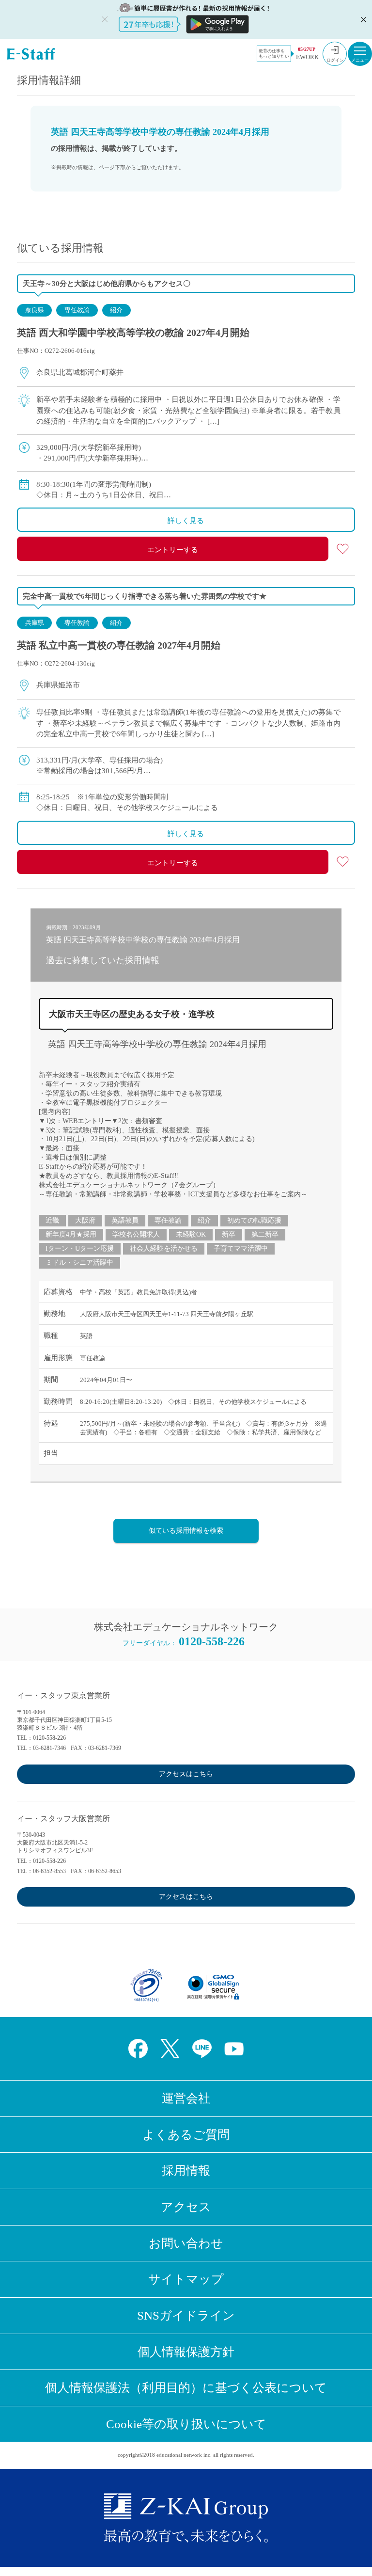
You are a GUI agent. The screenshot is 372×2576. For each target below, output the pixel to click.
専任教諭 (77, 310)
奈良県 (35, 310)
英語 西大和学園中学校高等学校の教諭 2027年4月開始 (133, 333)
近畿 (52, 1220)
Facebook (138, 2049)
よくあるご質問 (186, 2135)
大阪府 (85, 1220)
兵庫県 (35, 623)
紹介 (116, 310)
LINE (202, 2049)
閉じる (362, 19)
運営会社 (186, 2098)
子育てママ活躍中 (241, 1248)
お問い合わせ (186, 2243)
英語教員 (125, 1220)
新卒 (229, 1234)
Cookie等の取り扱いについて (186, 2424)
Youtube (234, 2049)
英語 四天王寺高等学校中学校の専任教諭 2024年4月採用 (157, 1044)
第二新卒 (265, 1234)
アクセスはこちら (186, 1774)
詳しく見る (186, 521)
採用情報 (186, 2171)
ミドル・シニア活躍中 (79, 1263)
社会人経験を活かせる (164, 1248)
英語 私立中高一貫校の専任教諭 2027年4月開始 (119, 645)
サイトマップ (186, 2279)
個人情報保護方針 (186, 2352)
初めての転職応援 (254, 1220)
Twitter (170, 2049)
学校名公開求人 (136, 1234)
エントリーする (173, 550)
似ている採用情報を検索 (186, 1531)
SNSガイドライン (186, 2315)
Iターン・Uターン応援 (80, 1248)
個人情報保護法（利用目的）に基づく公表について (186, 2388)
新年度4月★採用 (71, 1234)
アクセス (186, 2207)
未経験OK (191, 1234)
